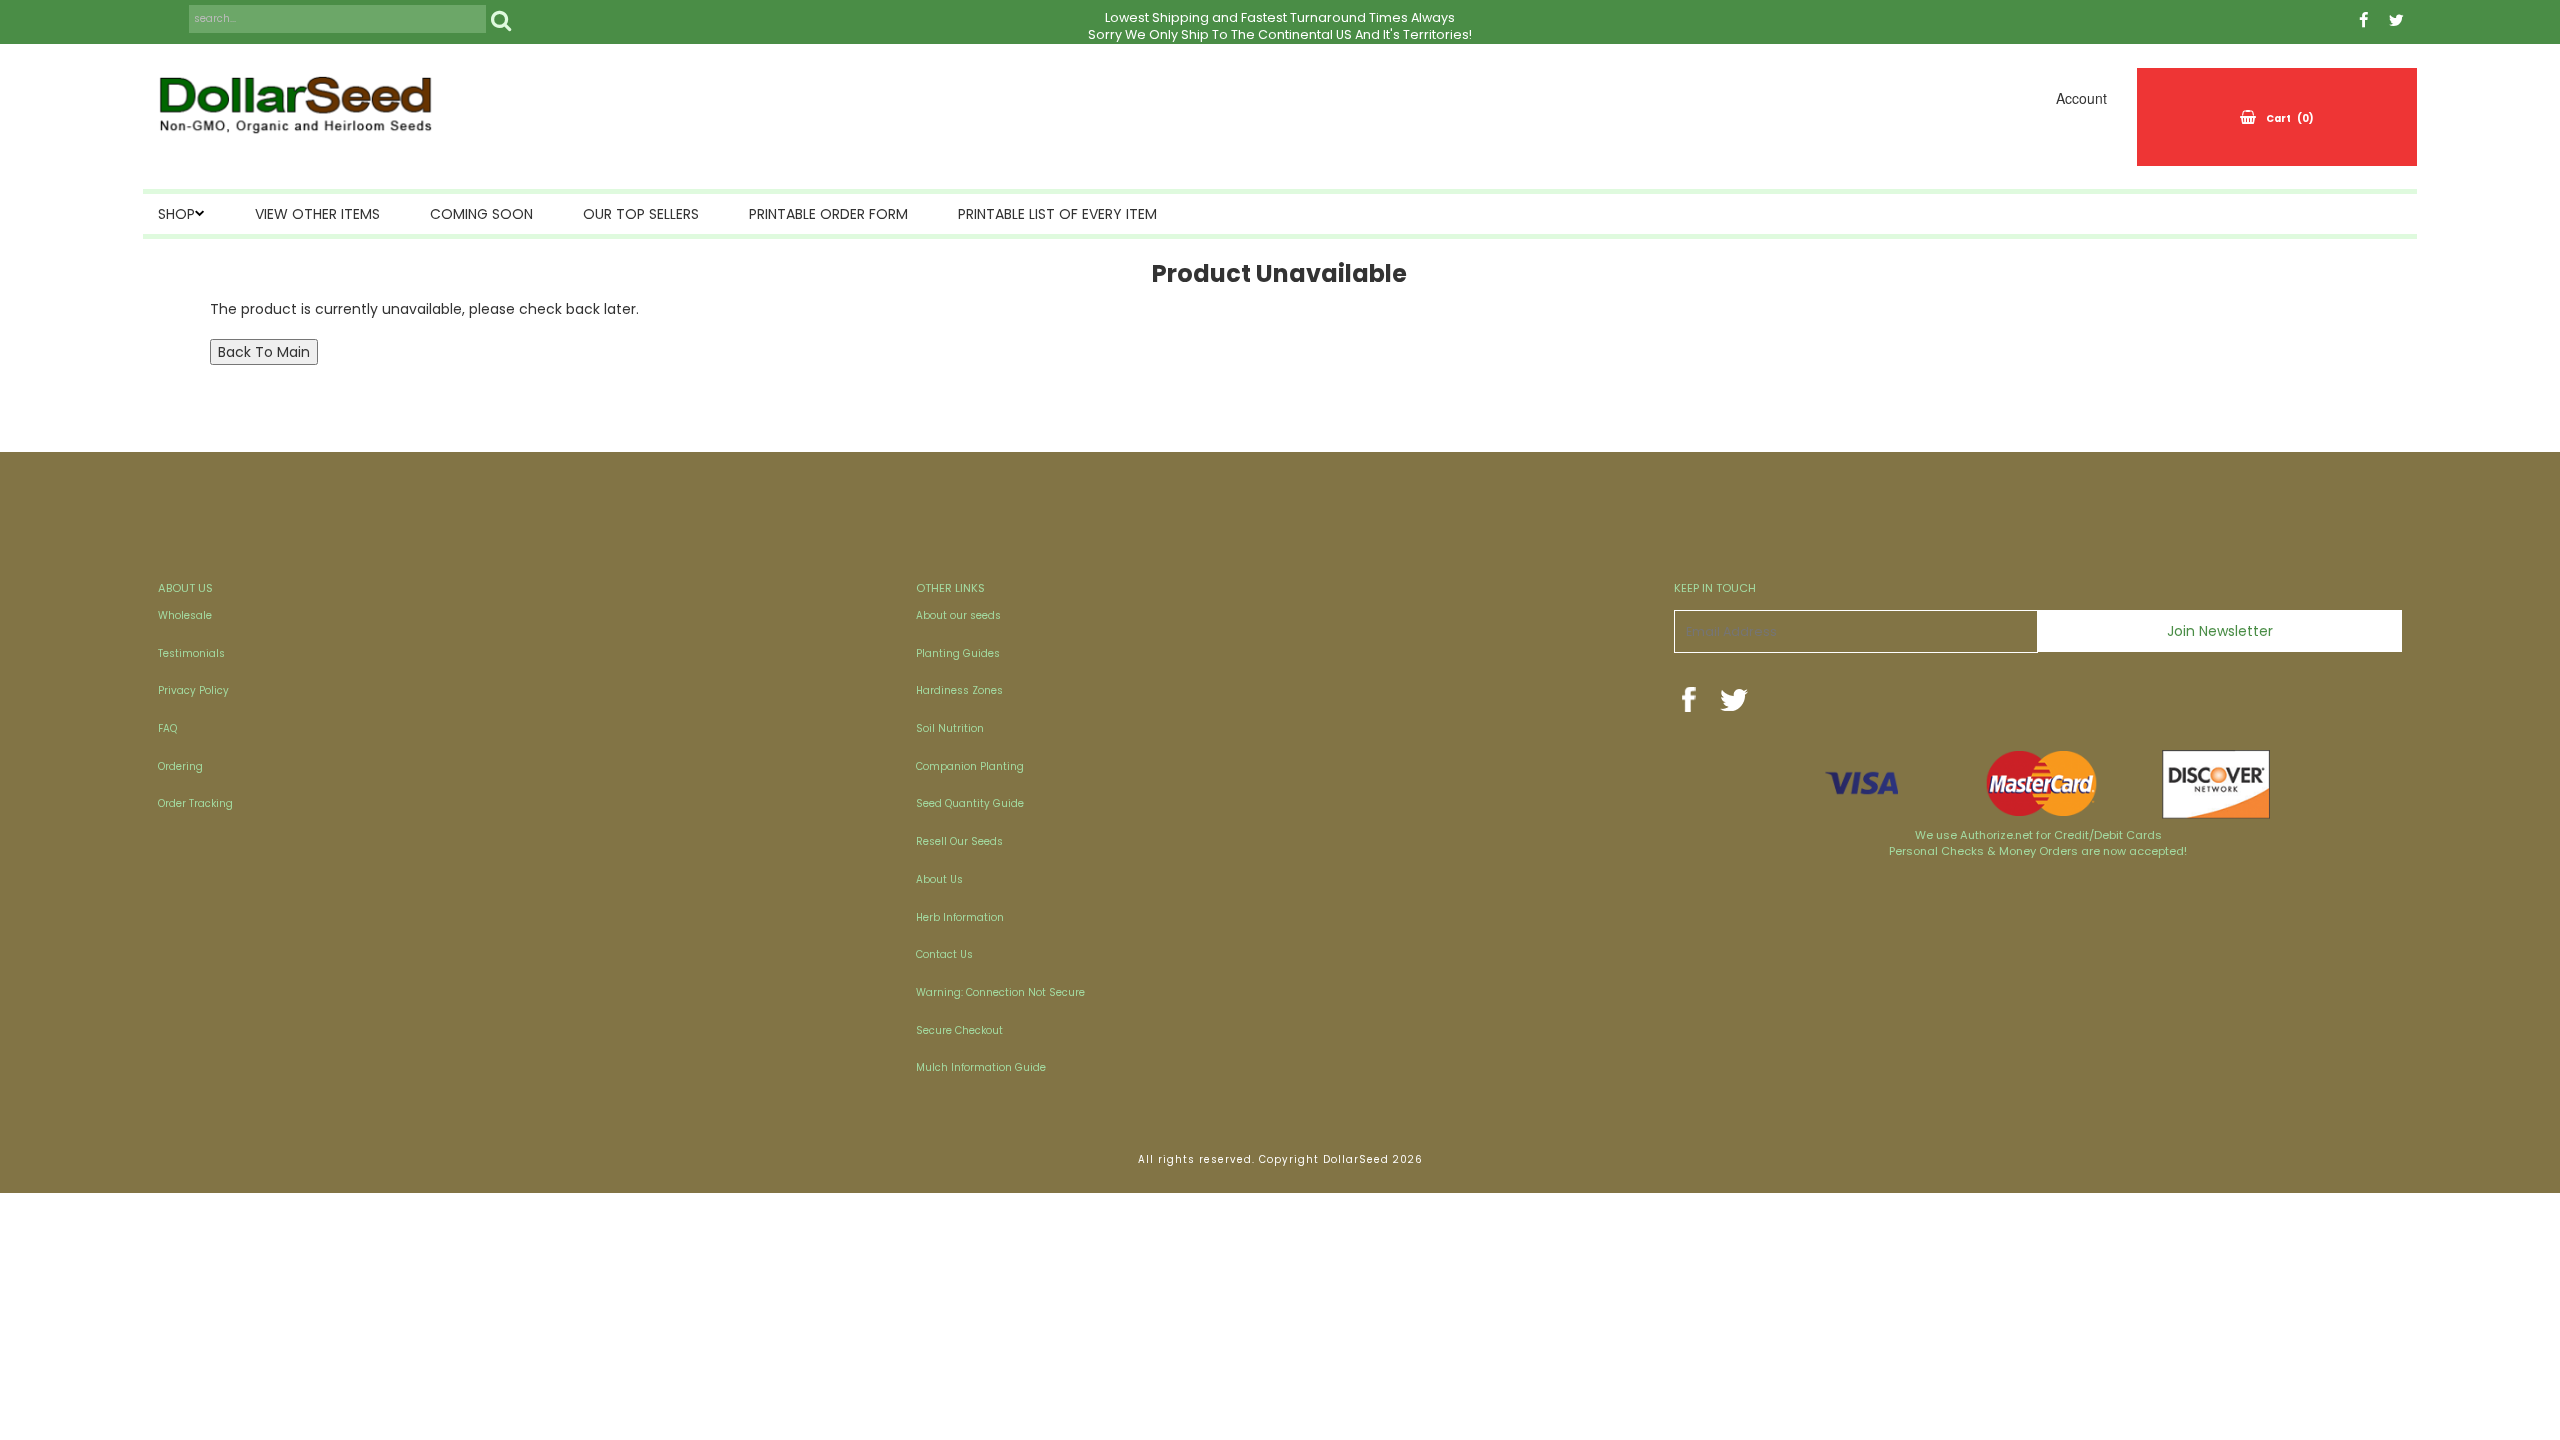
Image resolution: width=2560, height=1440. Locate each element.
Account (2081, 98)
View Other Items (317, 214)
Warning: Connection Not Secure (1000, 992)
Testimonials (191, 653)
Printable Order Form (828, 214)
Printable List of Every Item (1057, 214)
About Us (939, 879)
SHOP (176, 214)
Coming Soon (481, 214)
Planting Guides (958, 653)
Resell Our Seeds (959, 841)
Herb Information (960, 917)
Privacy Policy (193, 690)
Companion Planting (970, 766)
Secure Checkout (959, 1030)
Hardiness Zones (959, 690)
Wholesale (185, 615)
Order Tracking (195, 803)
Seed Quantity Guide (970, 803)
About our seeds (958, 615)
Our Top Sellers (641, 214)
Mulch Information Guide (981, 1067)
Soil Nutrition (950, 728)
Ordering (180, 766)
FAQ (167, 728)
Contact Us (944, 954)
